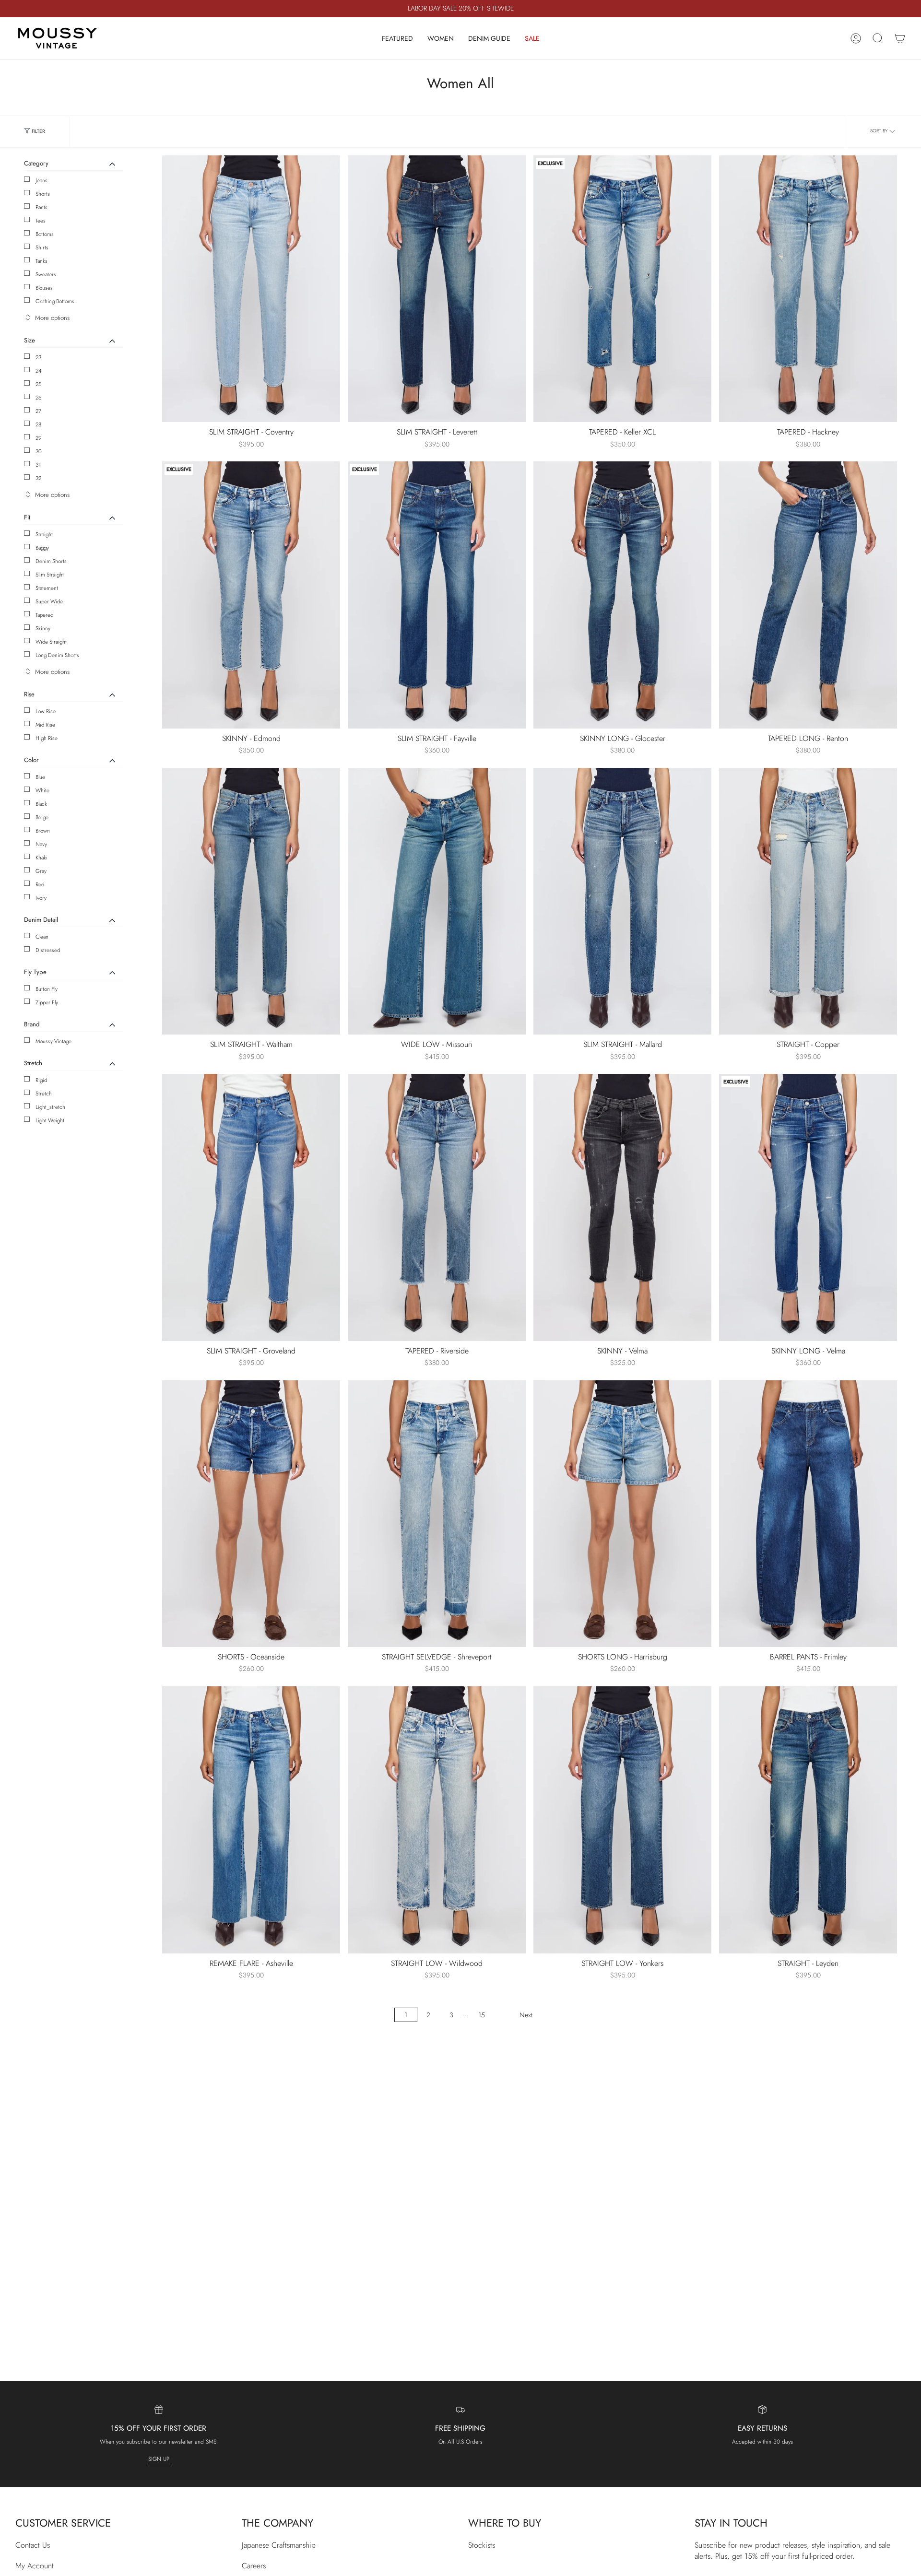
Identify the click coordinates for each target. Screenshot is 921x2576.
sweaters (46, 274)
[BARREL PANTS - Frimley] (808, 1514)
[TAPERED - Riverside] (437, 1207)
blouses (44, 288)
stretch (44, 1094)
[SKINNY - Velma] (622, 1207)
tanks (41, 261)
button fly (47, 989)
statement (47, 588)
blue (40, 777)
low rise (46, 711)
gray (41, 871)
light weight (50, 1120)
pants (41, 207)
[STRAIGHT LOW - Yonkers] (622, 1820)
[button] (397, 38)
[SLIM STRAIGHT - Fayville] (437, 595)
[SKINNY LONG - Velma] (808, 1207)
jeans (41, 180)
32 (38, 478)
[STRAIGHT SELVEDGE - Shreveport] (437, 1514)
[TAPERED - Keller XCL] (622, 289)
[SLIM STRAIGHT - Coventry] (251, 289)
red (40, 884)
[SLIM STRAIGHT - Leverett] (437, 289)
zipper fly (47, 1002)
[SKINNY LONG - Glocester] (622, 595)
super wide (49, 601)
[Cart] (900, 38)
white (42, 790)
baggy (42, 548)
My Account (35, 2566)
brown (43, 831)
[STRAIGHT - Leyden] (808, 1820)
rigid (41, 1080)
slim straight (50, 575)
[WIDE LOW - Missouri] (437, 901)
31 (38, 465)
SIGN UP (159, 2459)
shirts (42, 247)
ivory (41, 898)
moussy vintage (53, 1041)
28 (38, 424)
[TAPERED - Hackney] (808, 289)
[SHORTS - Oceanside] (251, 1514)
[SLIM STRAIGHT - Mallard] (622, 901)
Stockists (482, 2545)
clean (42, 937)
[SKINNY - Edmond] (251, 595)
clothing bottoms (55, 301)
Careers (254, 2566)
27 (38, 411)
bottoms (45, 234)
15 (482, 2015)
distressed (48, 950)
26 (39, 398)
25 (39, 384)
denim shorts (51, 561)
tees (41, 221)
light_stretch (50, 1107)
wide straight (51, 642)
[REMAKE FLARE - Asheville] (251, 1820)
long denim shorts (57, 655)
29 (39, 438)
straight (44, 534)
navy (41, 844)
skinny (43, 628)
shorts (43, 194)
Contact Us (33, 2545)
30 (39, 451)
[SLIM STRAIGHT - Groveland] (251, 1207)
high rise (47, 738)
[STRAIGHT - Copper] (808, 901)
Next (526, 2015)
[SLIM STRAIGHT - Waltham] (251, 901)
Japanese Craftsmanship (279, 2545)
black (41, 804)
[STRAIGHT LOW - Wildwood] (437, 1820)
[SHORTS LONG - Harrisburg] (622, 1514)
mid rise (45, 725)
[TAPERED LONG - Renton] (808, 595)
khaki (41, 858)
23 (38, 357)
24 (39, 371)
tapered (44, 615)
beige (42, 817)
